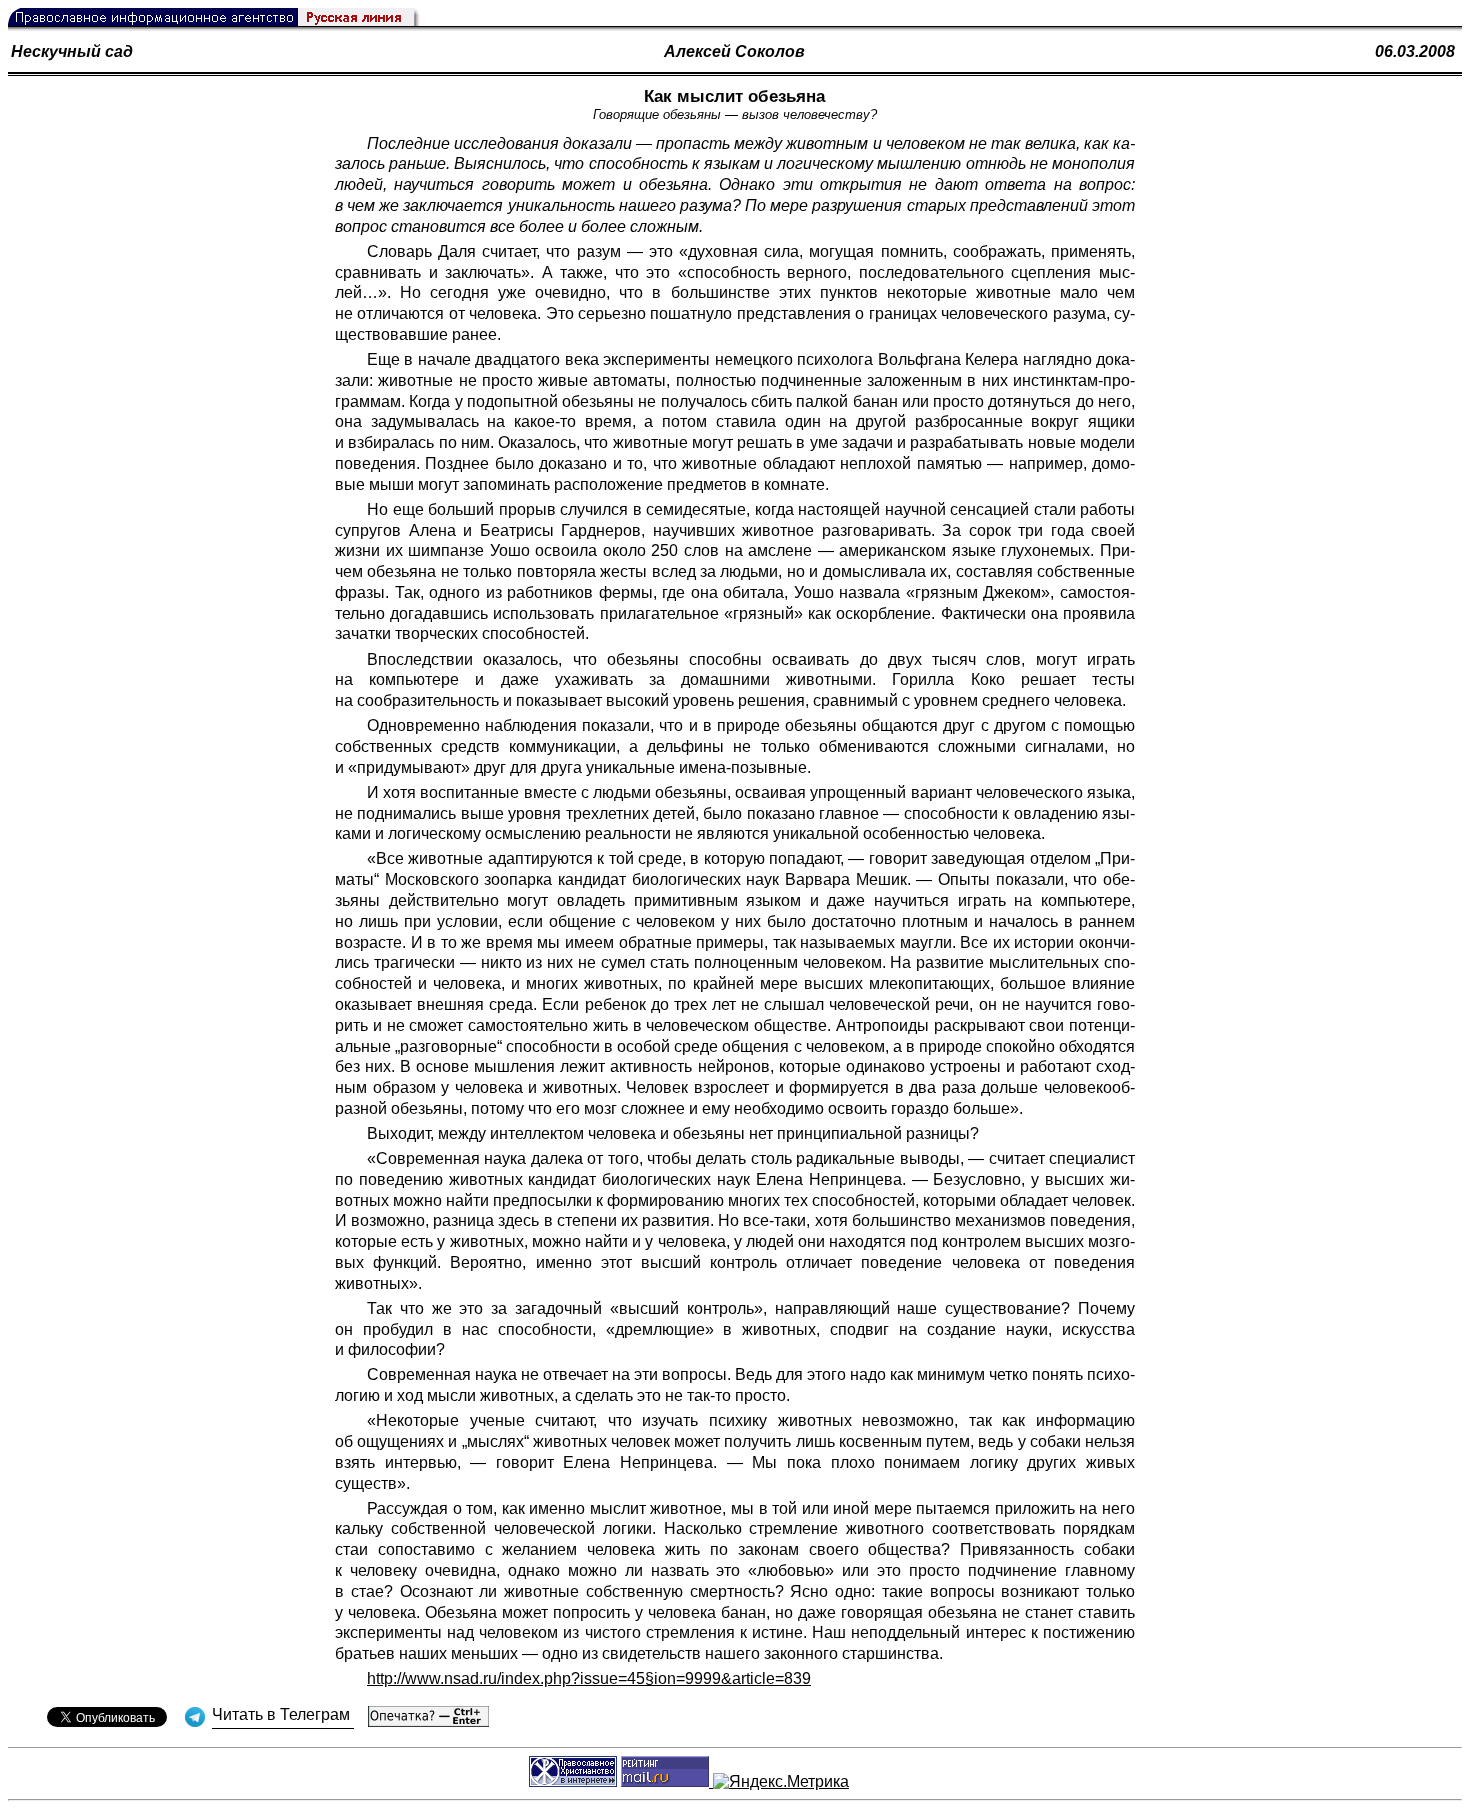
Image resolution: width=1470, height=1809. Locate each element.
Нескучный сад (72, 51)
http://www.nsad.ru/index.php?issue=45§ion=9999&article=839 (589, 1678)
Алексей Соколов (734, 51)
